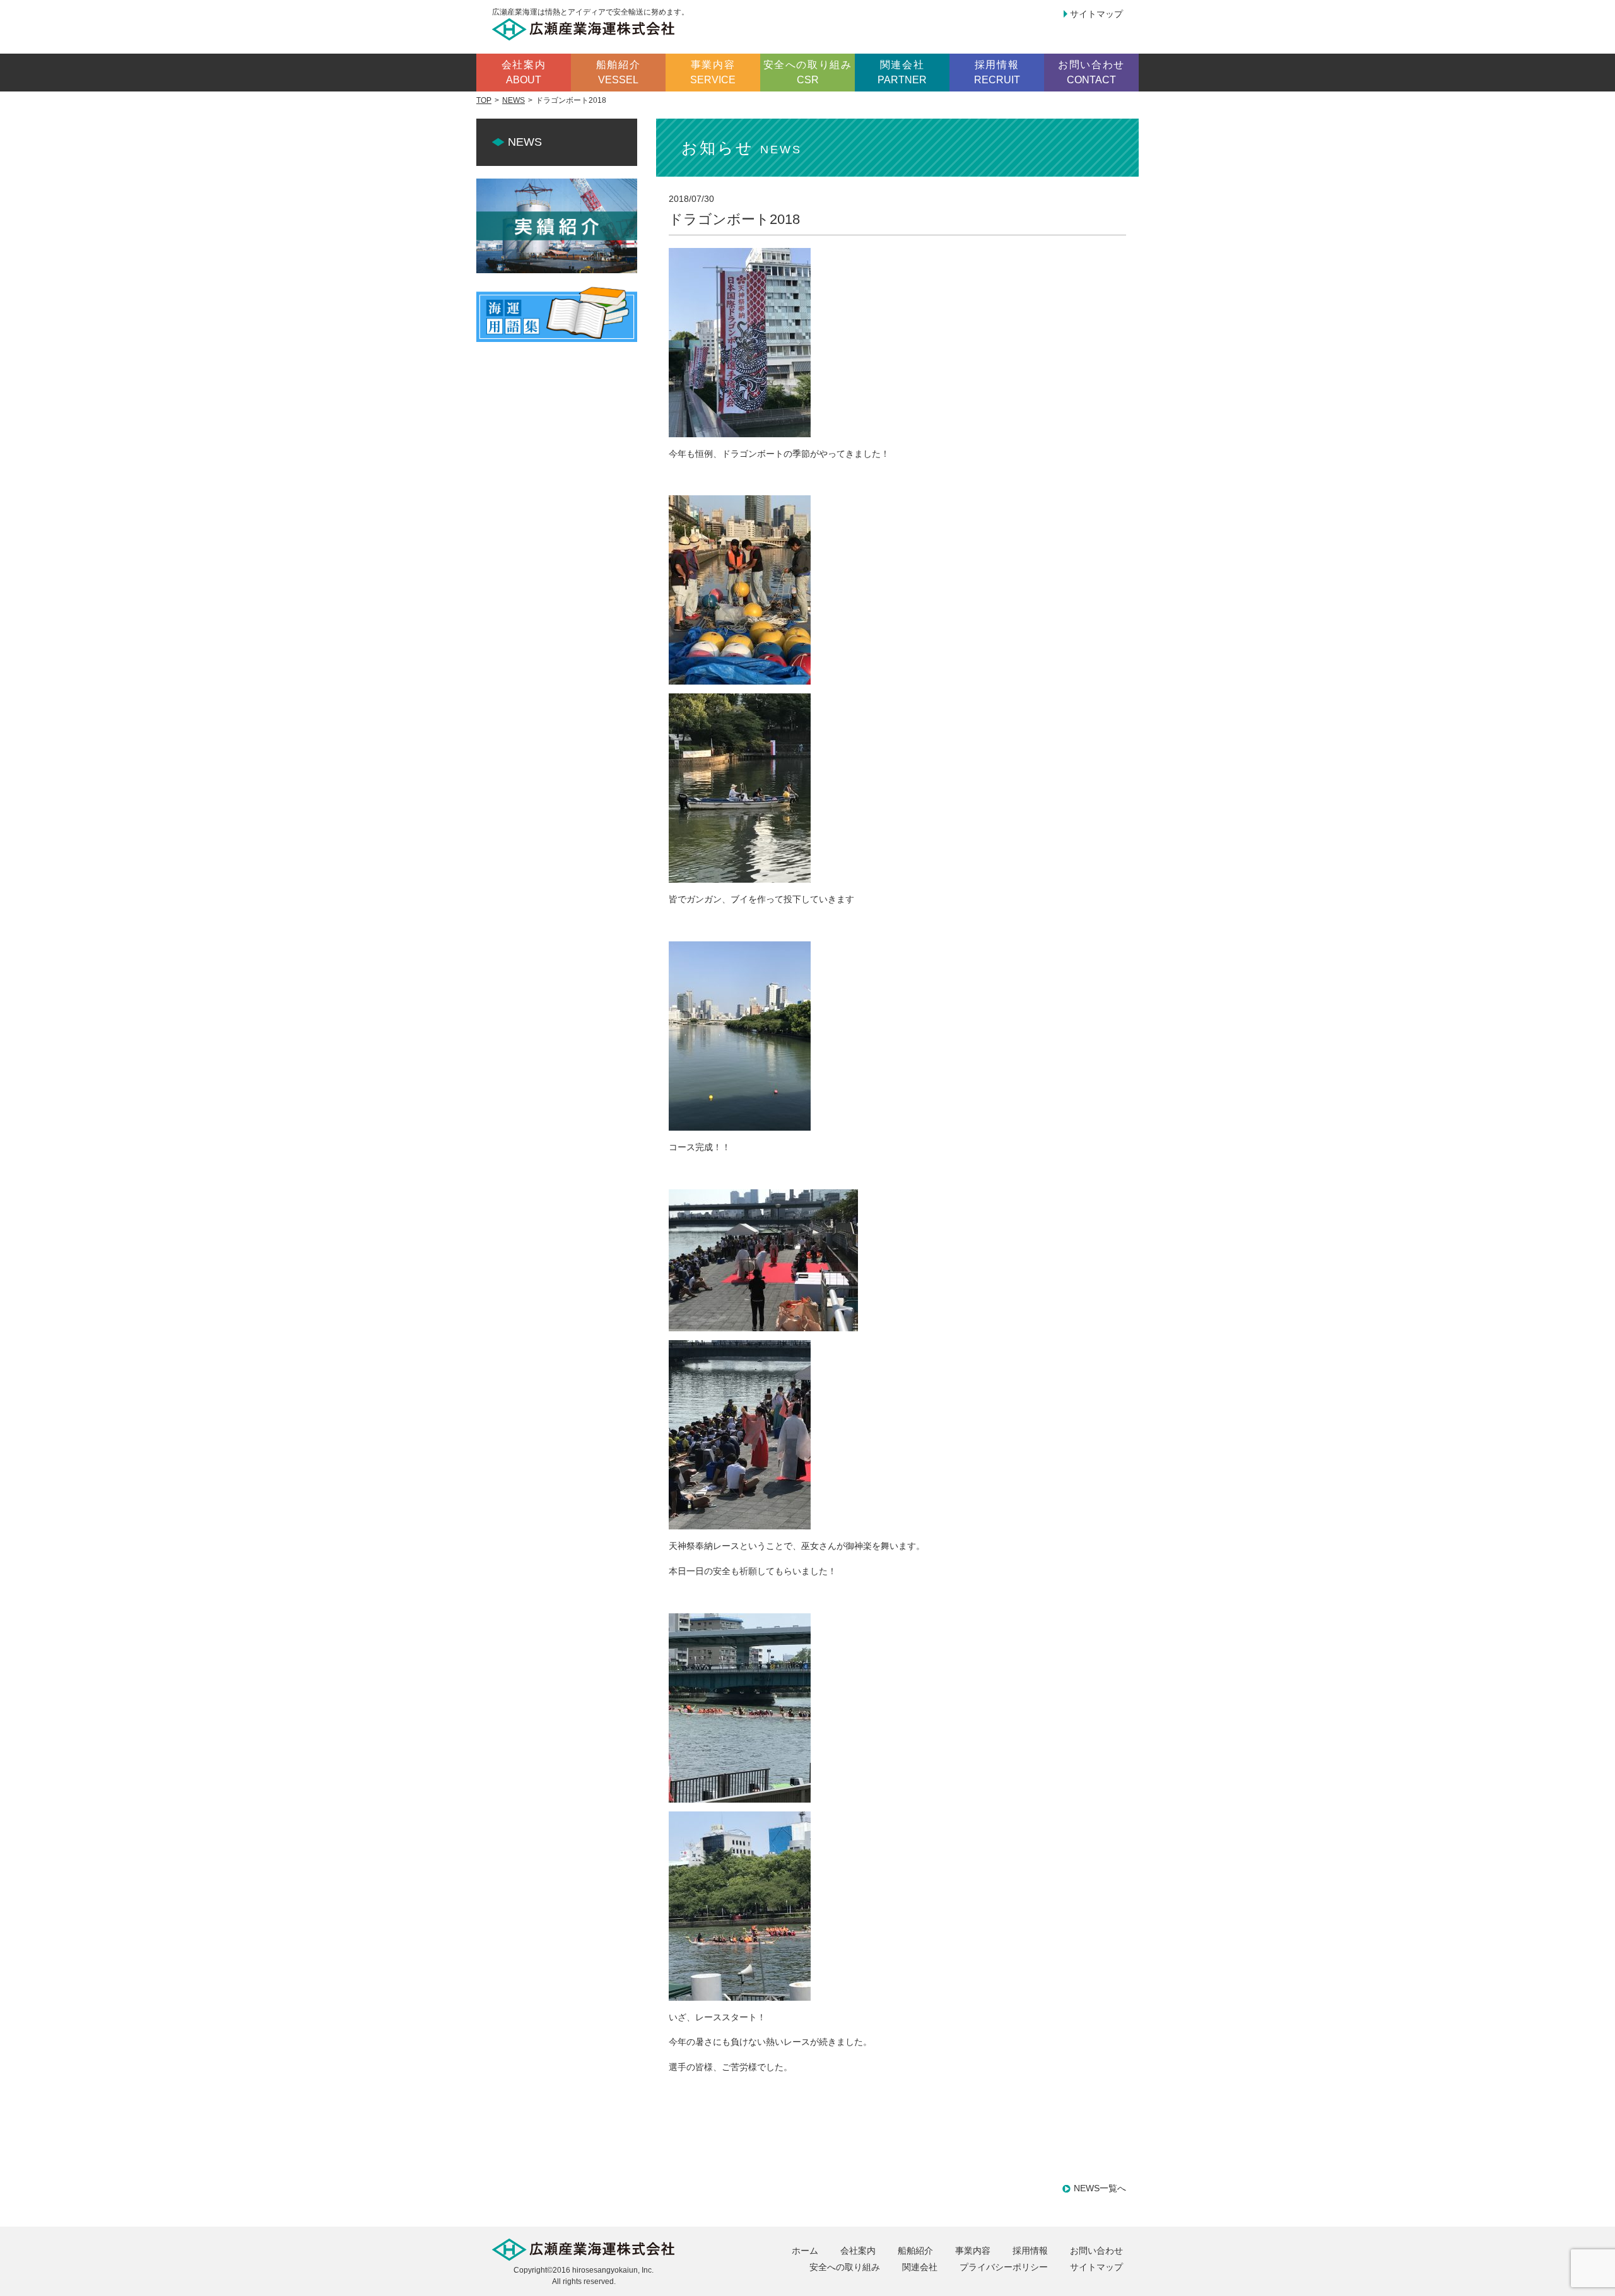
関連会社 (920, 2267)
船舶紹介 (915, 2251)
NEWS (514, 100)
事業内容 (973, 2251)
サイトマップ (1096, 14)
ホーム (805, 2251)
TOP (484, 100)
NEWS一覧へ (1100, 2188)
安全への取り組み (845, 2267)
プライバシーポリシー (1004, 2267)
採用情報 (1030, 2251)
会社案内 (858, 2251)
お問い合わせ (1096, 2251)
